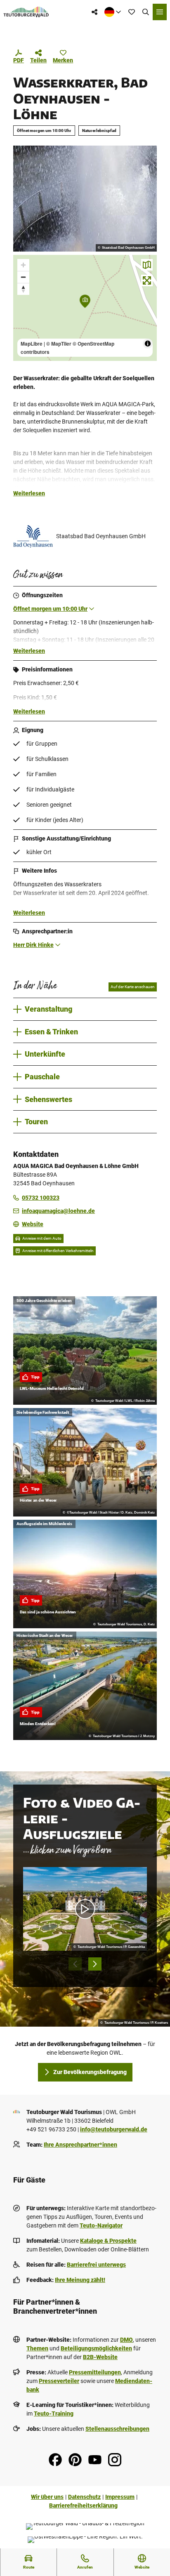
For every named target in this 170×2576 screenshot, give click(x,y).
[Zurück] (75, 1964)
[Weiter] (95, 1964)
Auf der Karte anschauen (133, 987)
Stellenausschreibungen (117, 2429)
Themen (37, 2348)
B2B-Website (100, 2357)
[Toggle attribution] (148, 344)
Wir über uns (47, 2497)
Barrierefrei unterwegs (96, 2265)
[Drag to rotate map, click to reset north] (23, 289)
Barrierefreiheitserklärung (83, 2505)
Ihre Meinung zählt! (80, 2280)
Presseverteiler (59, 2381)
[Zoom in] (23, 265)
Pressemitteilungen (95, 2372)
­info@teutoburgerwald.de (114, 2129)
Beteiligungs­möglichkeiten (96, 2348)
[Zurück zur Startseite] (26, 12)
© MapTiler (59, 344)
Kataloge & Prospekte (108, 2241)
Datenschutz (84, 2497)
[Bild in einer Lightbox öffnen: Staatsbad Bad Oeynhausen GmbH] (33, 537)
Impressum (120, 2497)
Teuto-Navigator (101, 2225)
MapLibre (32, 344)
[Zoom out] (23, 277)
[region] (85, 308)
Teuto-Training (54, 2414)
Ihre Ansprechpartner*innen (80, 2145)
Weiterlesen (29, 493)
